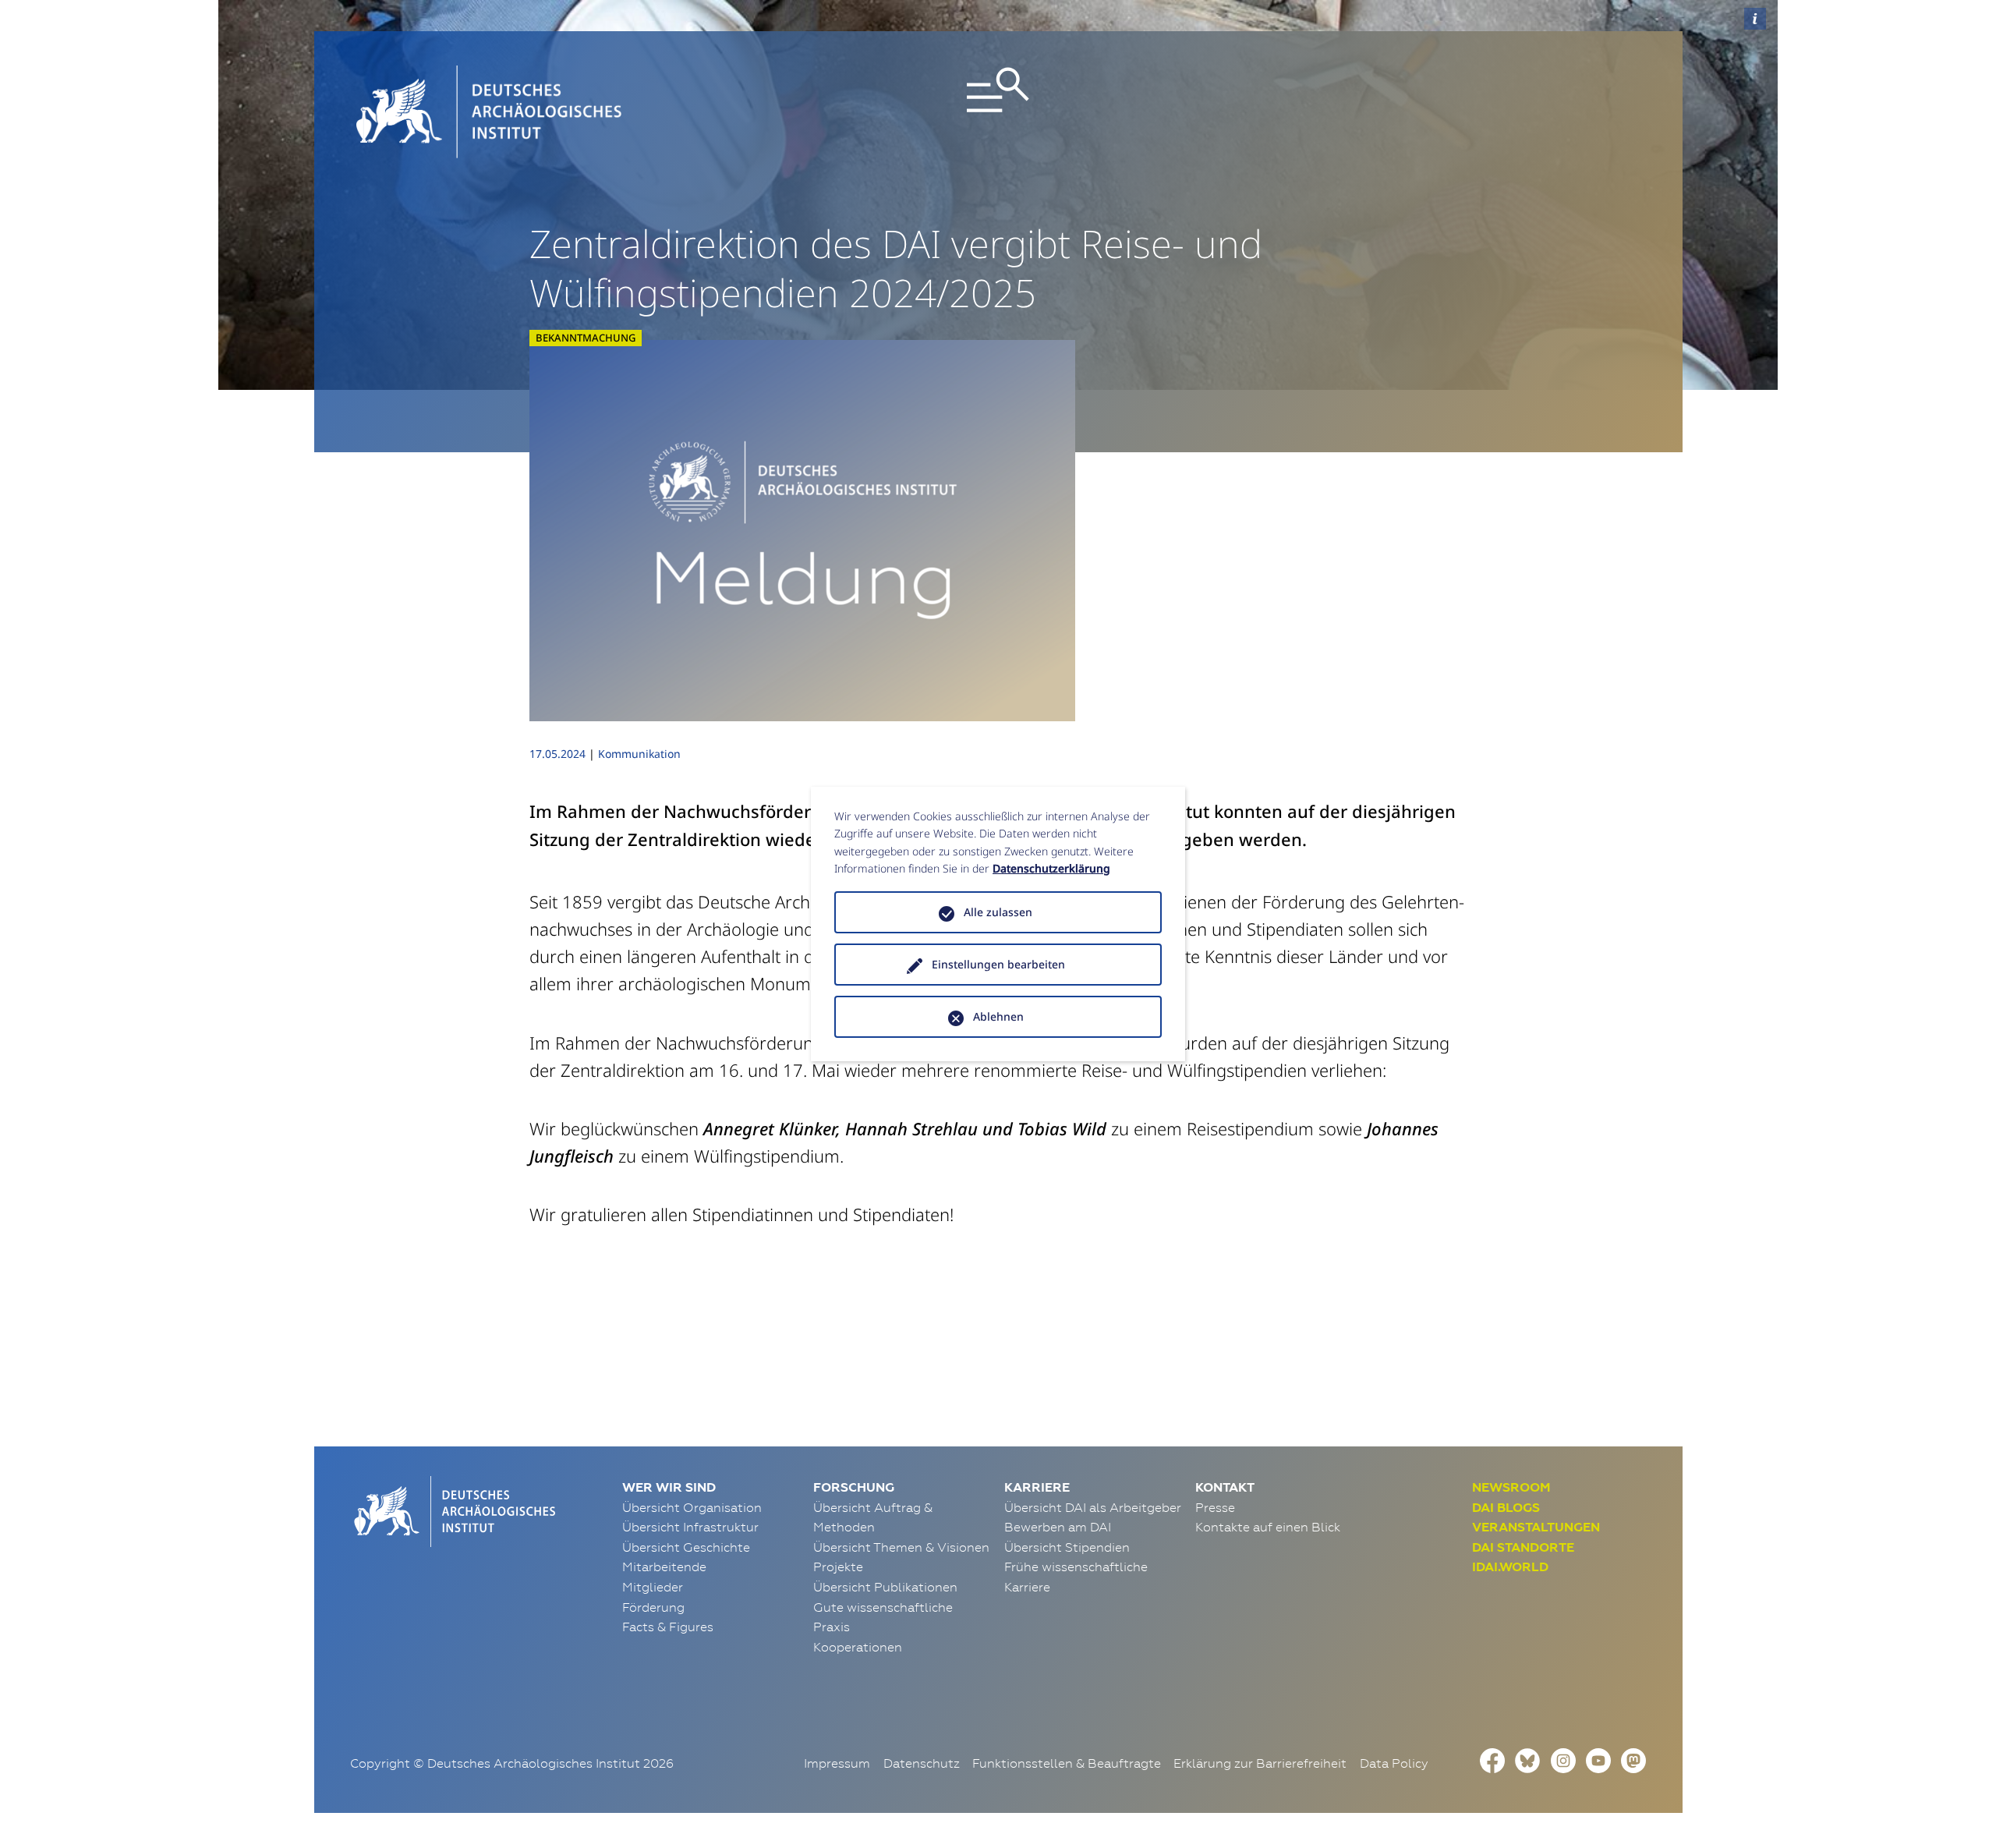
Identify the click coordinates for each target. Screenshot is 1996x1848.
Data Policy (1394, 1763)
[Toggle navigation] (998, 112)
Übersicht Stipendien (1067, 1547)
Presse (1215, 1507)
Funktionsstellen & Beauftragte (1067, 1763)
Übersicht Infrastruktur (690, 1527)
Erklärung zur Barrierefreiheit (1260, 1763)
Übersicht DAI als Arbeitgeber (1093, 1507)
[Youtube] (1598, 1758)
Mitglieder (653, 1587)
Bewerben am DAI (1058, 1527)
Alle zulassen (998, 912)
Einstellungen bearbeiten (998, 964)
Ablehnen (998, 1016)
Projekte (838, 1567)
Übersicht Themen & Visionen (901, 1547)
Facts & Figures (668, 1627)
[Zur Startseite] (453, 1510)
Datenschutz (922, 1763)
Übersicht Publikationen (885, 1587)
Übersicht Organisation (692, 1507)
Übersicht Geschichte (686, 1547)
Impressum (837, 1763)
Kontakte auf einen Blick (1268, 1527)
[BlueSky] (1527, 1758)
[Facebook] (1492, 1758)
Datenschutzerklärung (1051, 868)
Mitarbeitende (664, 1567)
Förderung (653, 1607)
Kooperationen (858, 1647)
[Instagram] (1563, 1758)
